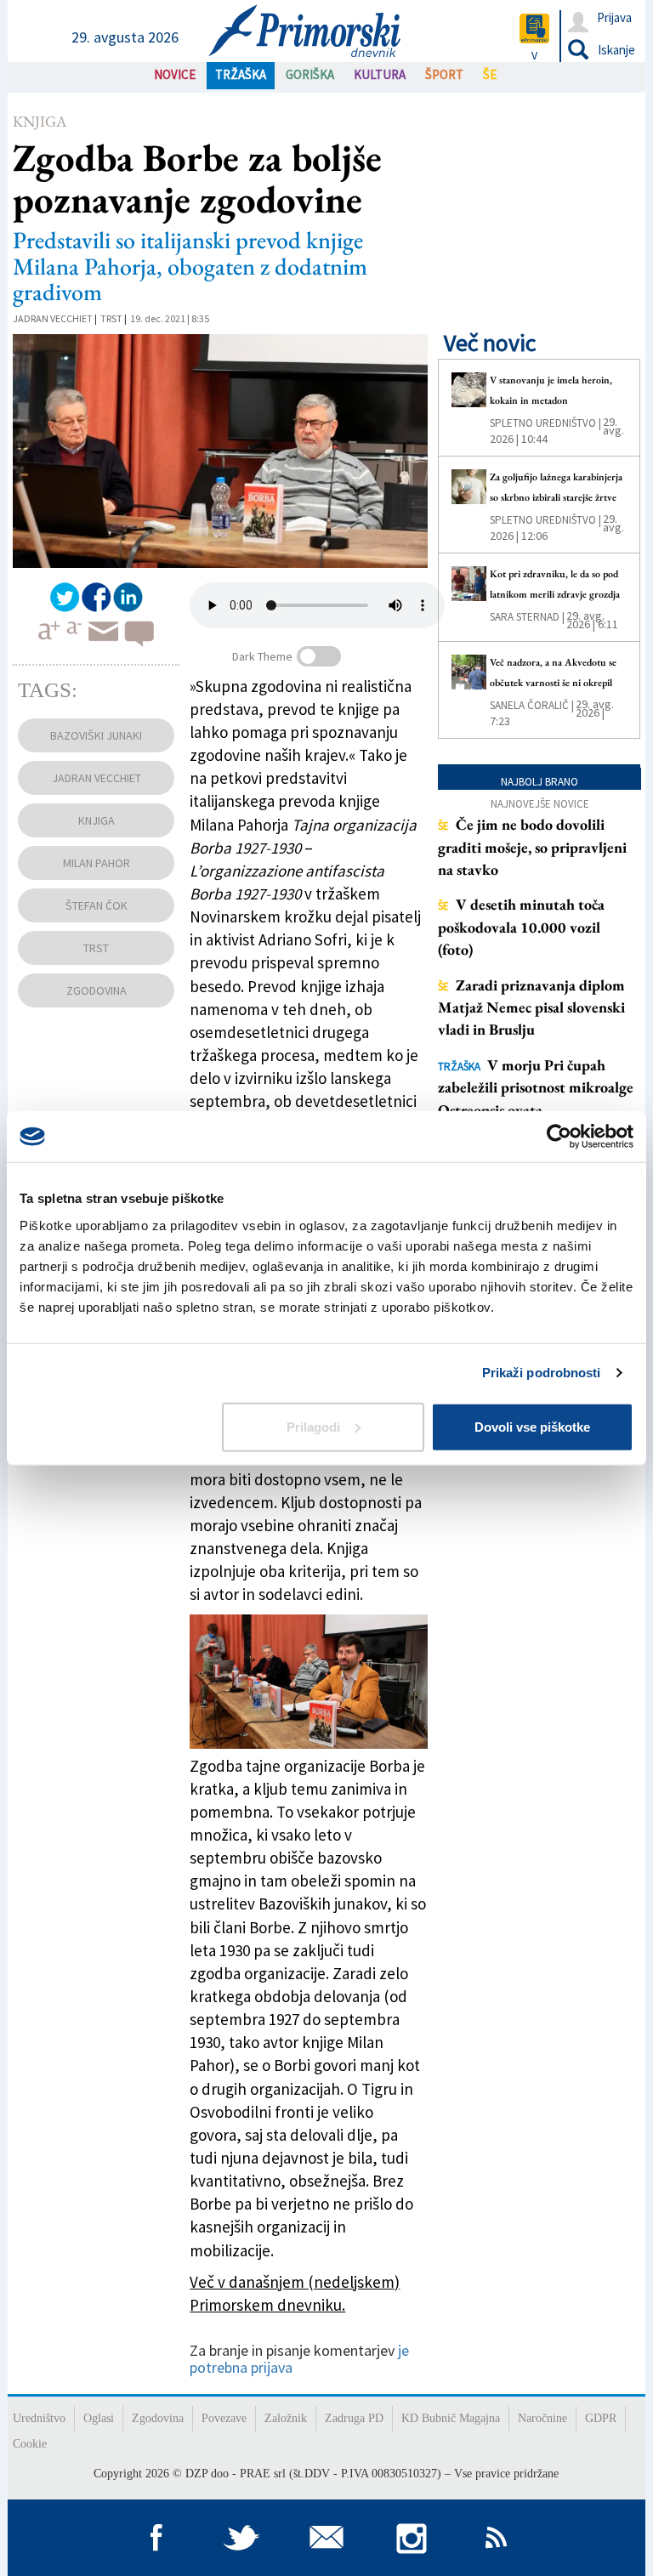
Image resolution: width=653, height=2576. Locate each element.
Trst (111, 318)
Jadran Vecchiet (53, 318)
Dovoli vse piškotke (532, 1426)
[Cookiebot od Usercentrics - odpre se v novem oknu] (559, 1137)
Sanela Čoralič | (532, 705)
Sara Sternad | (527, 617)
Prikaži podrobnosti (542, 1373)
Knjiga (40, 121)
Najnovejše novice (540, 804)
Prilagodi (313, 1426)
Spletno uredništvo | (545, 423)
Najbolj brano (539, 782)
